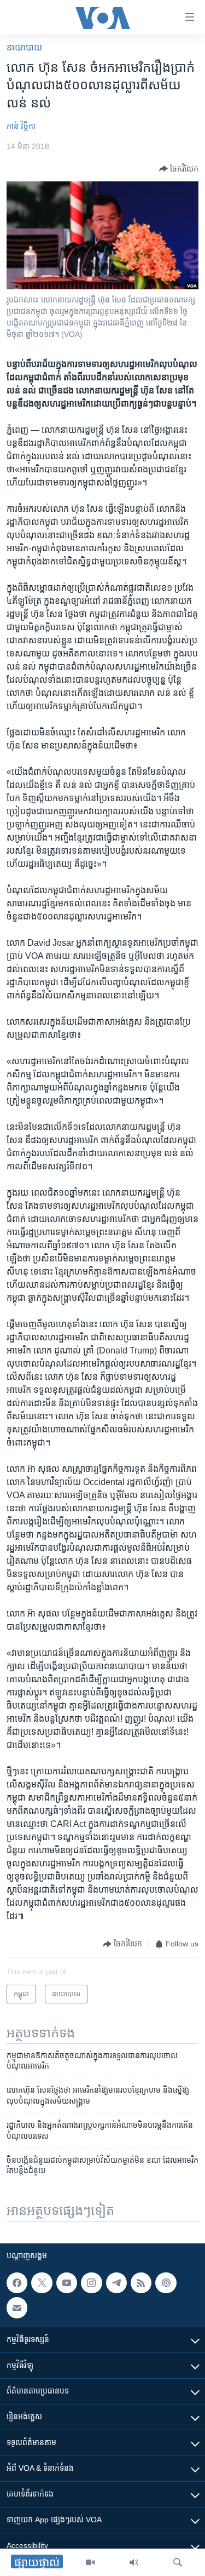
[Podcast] (166, 2283)
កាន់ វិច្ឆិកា (21, 126)
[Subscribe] (17, 2307)
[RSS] (141, 2283)
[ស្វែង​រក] (178, 2562)
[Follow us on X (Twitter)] (42, 2283)
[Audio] (134, 2562)
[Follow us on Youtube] (67, 2283)
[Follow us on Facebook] (17, 2283)
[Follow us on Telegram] (116, 2283)
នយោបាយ (24, 47)
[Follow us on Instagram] (91, 2283)
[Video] (90, 2562)
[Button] (179, 169)
